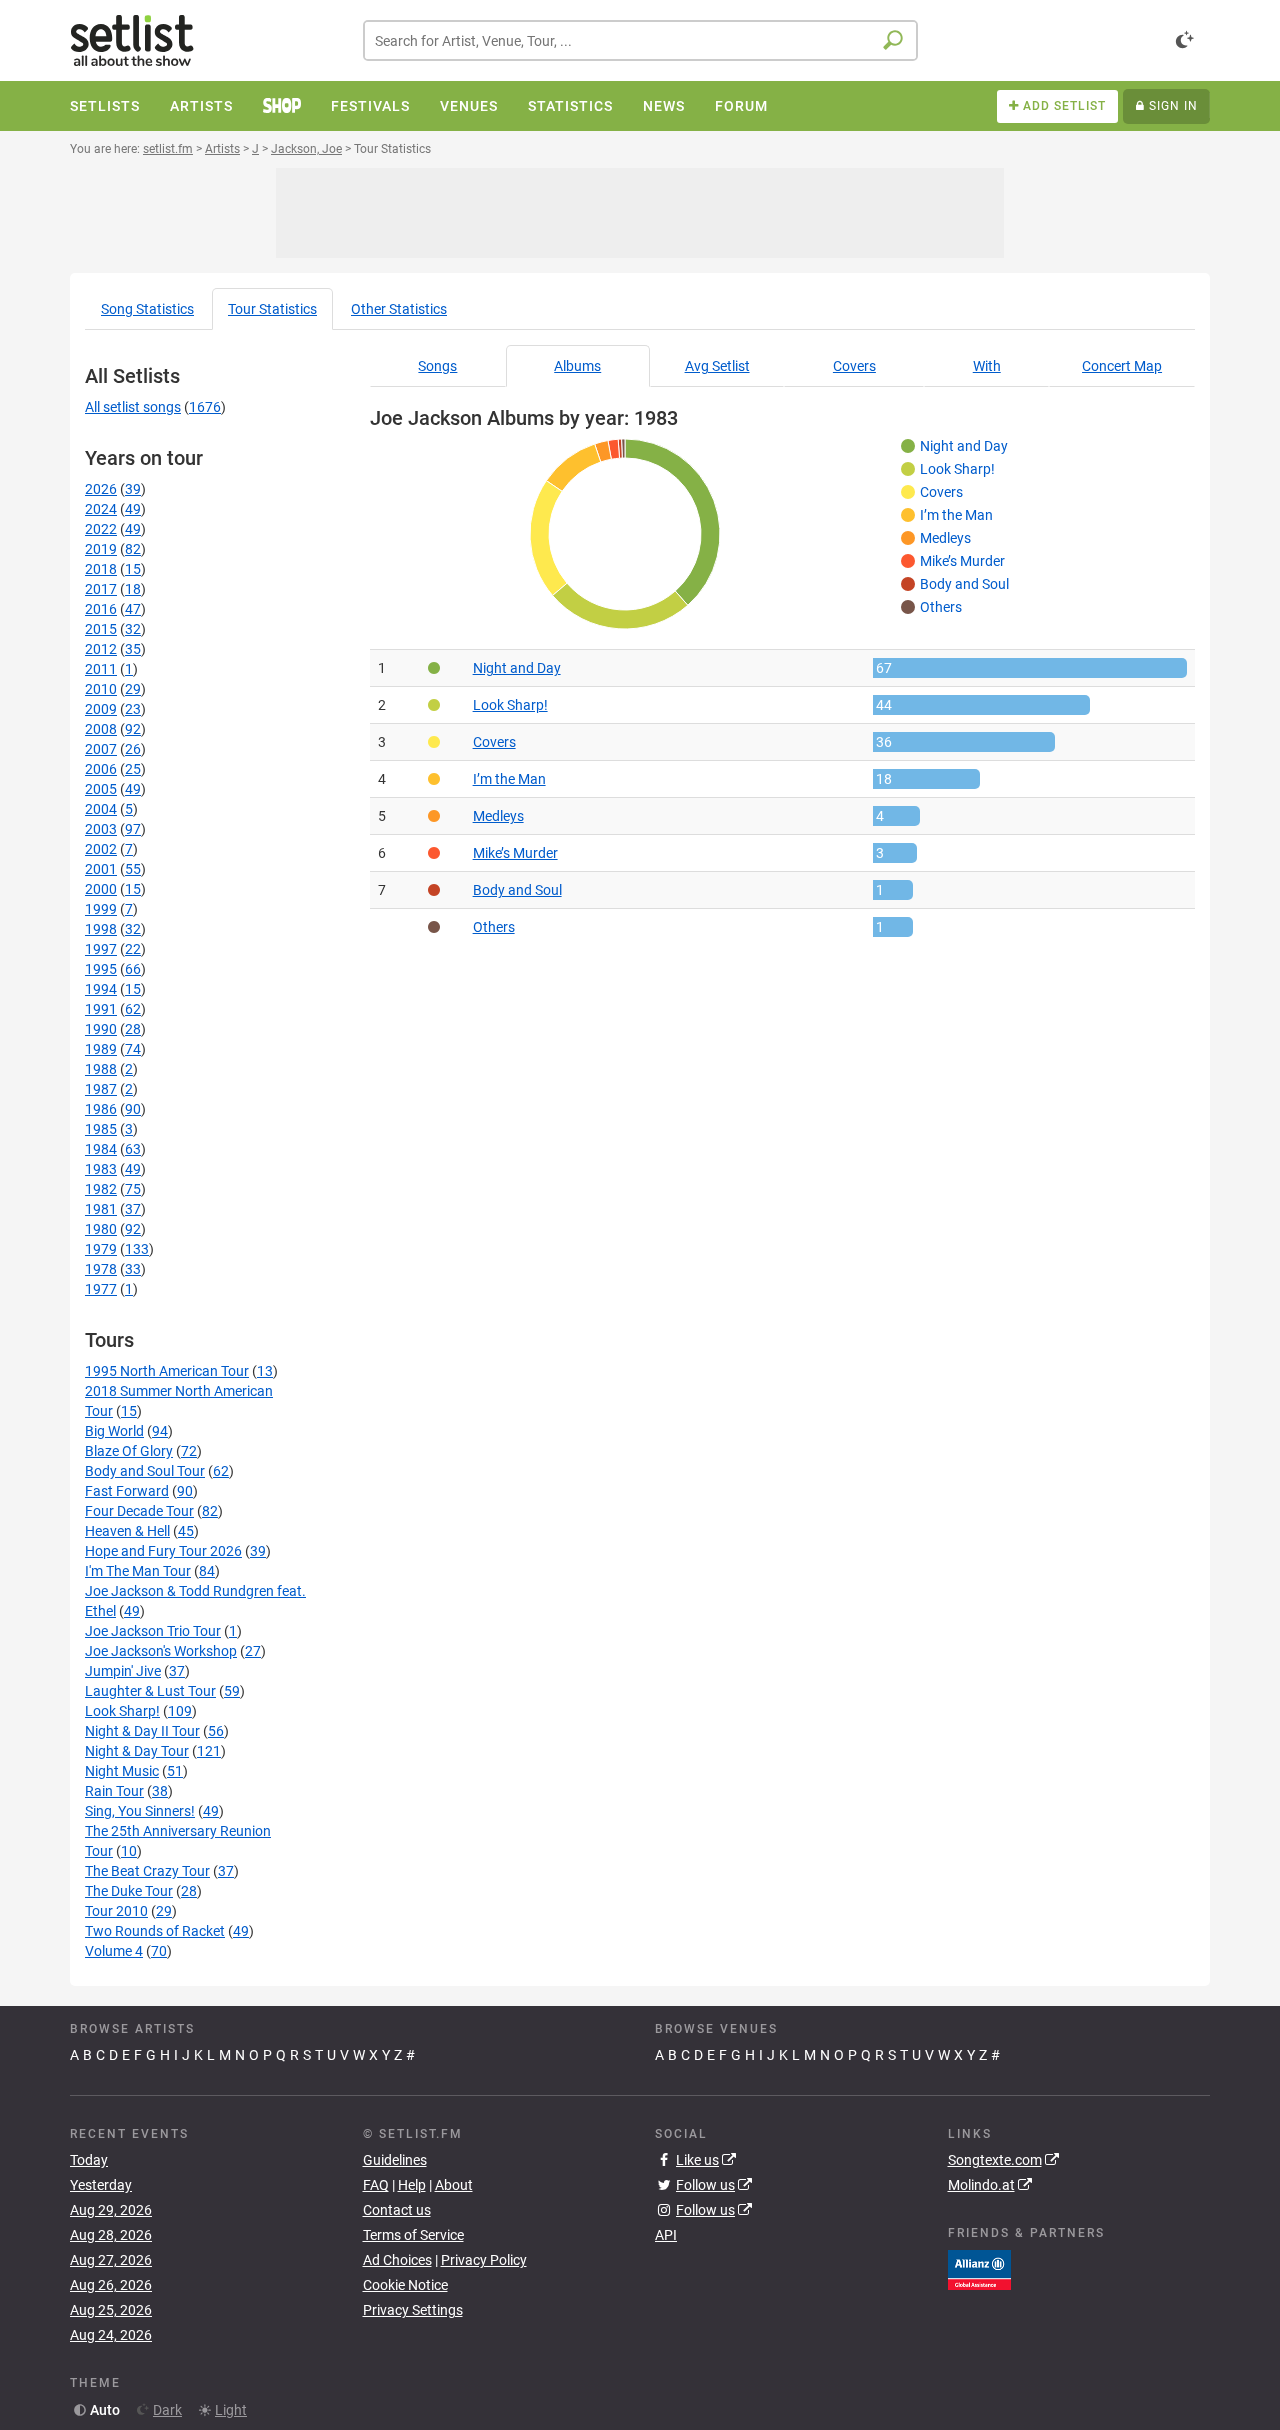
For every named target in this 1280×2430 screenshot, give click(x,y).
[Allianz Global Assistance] (979, 2268)
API (666, 2235)
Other (399, 309)
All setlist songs (133, 407)
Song (147, 309)
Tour (272, 309)
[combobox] (640, 40)
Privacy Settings (413, 2310)
